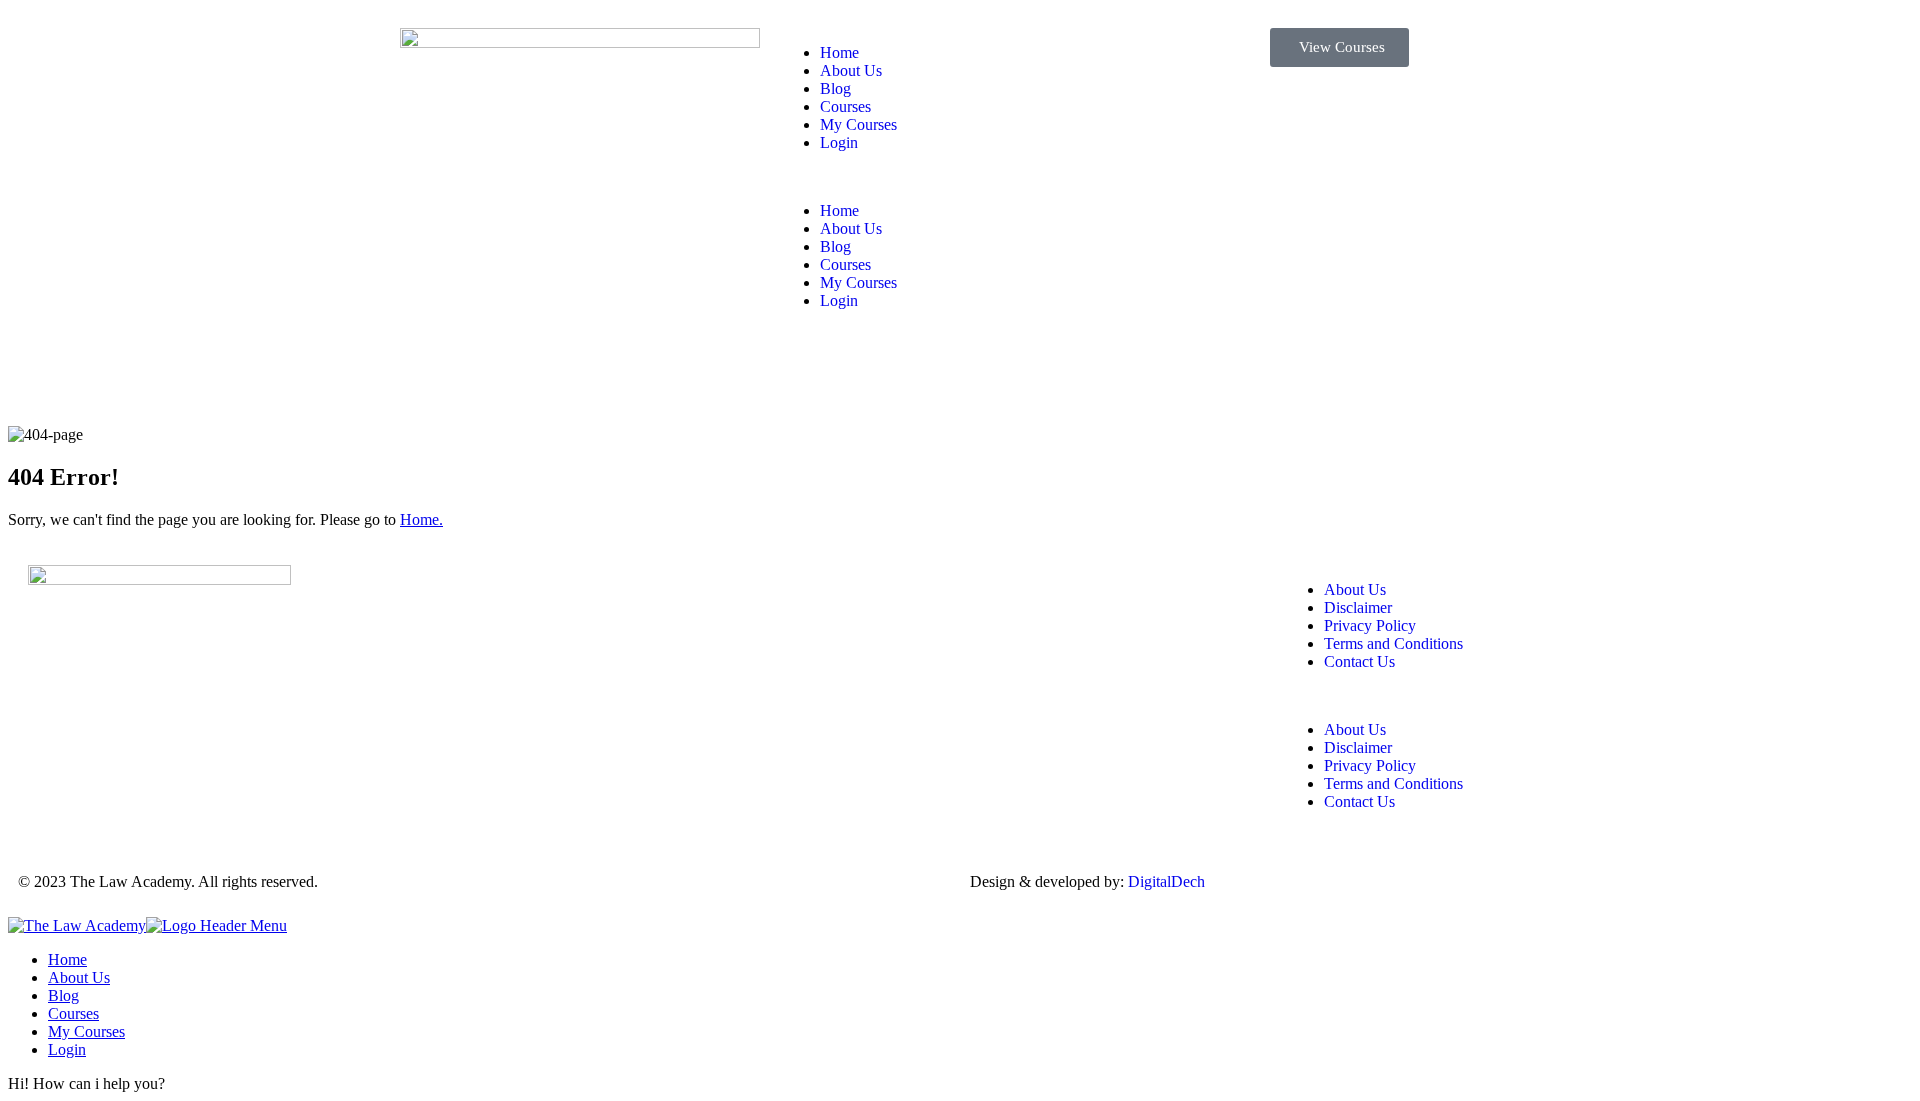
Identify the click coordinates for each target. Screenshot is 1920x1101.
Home (839, 52)
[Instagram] (735, 590)
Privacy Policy (1370, 625)
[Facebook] (681, 590)
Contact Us (1359, 661)
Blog (835, 88)
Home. (421, 519)
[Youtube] (789, 590)
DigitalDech (1166, 881)
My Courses (858, 124)
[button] (960, 177)
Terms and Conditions (1393, 643)
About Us (851, 70)
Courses (845, 106)
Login (839, 142)
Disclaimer (1358, 607)
